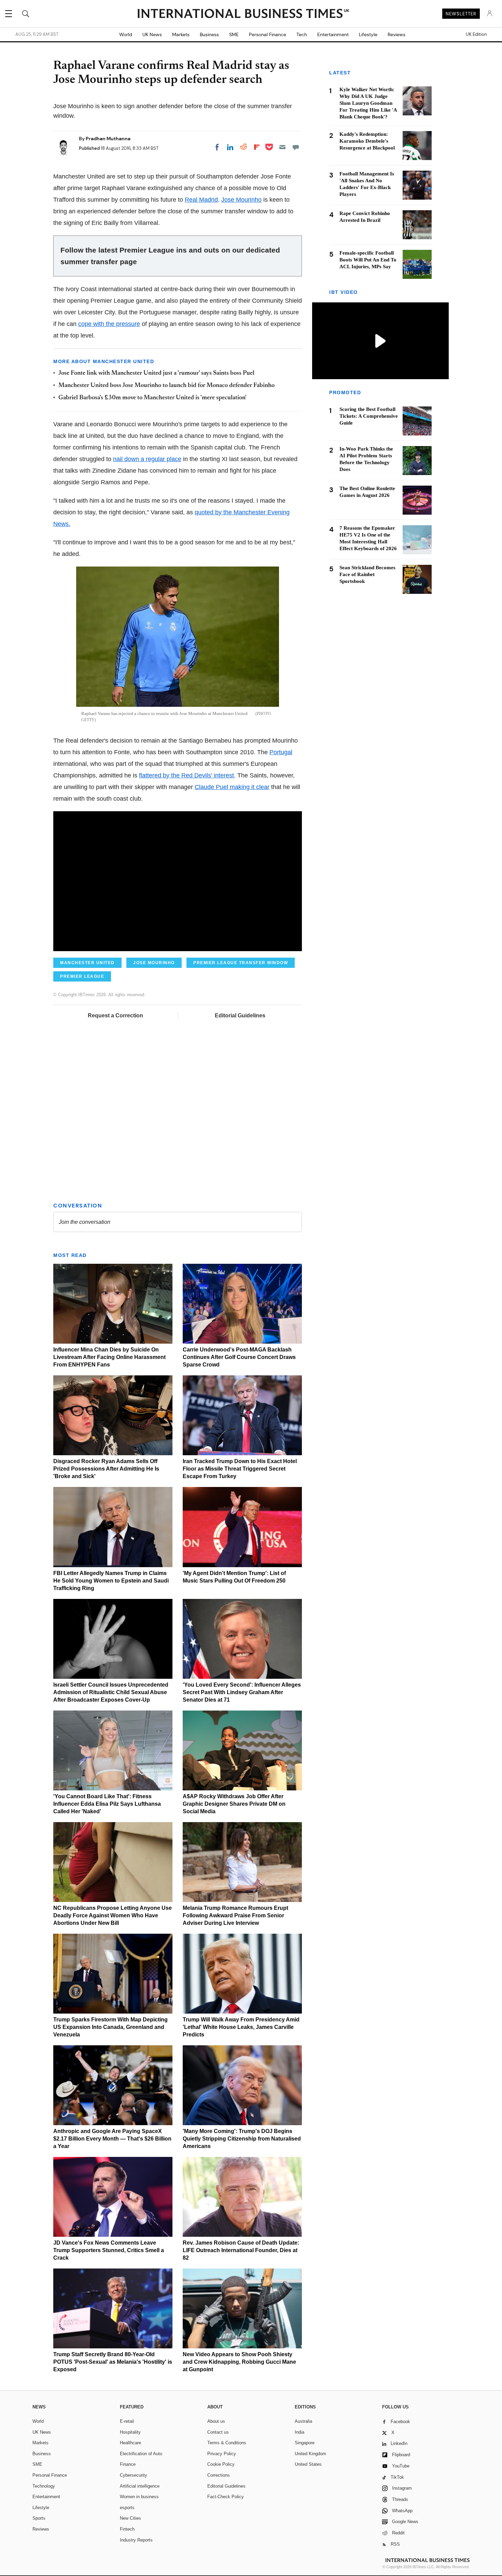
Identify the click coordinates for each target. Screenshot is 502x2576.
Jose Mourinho (241, 200)
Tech (302, 34)
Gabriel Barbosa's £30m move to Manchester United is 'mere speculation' (152, 398)
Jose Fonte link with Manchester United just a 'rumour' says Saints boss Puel (156, 373)
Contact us (218, 2432)
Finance (128, 2464)
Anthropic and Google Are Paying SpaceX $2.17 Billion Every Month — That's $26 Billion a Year (112, 2139)
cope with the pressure (109, 324)
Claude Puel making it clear (232, 787)
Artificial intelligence (140, 2486)
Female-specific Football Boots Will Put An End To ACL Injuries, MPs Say (368, 260)
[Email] (282, 147)
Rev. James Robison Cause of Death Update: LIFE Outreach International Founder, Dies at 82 (241, 2250)
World (126, 34)
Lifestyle (368, 34)
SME (234, 34)
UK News (152, 34)
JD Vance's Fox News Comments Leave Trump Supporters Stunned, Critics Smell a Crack (109, 2250)
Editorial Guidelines (240, 1015)
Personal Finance (268, 34)
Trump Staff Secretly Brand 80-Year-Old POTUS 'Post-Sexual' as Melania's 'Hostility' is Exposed (113, 2362)
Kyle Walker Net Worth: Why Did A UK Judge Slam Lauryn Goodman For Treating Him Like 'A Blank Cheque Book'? (368, 103)
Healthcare (130, 2443)
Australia (303, 2421)
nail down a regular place (147, 459)
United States (308, 2464)
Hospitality (130, 2432)
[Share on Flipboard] (257, 147)
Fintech (127, 2529)
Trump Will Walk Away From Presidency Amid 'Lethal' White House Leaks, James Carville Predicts (241, 2027)
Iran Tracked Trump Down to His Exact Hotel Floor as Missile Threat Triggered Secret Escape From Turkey (240, 1469)
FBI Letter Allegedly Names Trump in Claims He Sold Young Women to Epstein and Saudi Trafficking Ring (111, 1581)
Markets (181, 34)
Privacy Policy (222, 2454)
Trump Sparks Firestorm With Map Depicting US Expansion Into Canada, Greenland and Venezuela (110, 2027)
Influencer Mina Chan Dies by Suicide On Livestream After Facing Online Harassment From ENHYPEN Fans (109, 1357)
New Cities (130, 2518)
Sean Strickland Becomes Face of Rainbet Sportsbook (367, 575)
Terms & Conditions (227, 2443)
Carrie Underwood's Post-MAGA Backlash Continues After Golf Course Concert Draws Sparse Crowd (239, 1357)
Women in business (139, 2497)
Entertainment (333, 34)
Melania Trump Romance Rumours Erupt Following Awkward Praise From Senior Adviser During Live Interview (235, 1915)
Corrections (219, 2475)
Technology (44, 2486)
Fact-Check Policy (226, 2497)
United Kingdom (310, 2454)
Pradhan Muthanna (108, 139)
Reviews (396, 34)
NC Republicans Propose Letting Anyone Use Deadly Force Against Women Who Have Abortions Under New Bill (113, 1915)
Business (209, 34)
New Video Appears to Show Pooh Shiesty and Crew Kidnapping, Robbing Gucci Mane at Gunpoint (239, 2362)
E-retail (127, 2421)
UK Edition (476, 34)
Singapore (305, 2443)
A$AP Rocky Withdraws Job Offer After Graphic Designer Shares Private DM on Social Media (234, 1804)
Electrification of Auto (141, 2454)
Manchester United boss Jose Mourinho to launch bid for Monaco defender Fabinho (166, 386)
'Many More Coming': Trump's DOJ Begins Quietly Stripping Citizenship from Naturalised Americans (242, 2139)
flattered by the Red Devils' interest (186, 775)
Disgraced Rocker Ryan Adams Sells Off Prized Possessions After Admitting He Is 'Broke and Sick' (106, 1469)
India (299, 2432)
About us (216, 2421)
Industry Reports (136, 2540)
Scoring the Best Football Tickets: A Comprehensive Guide (369, 416)
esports (127, 2508)
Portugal (281, 752)
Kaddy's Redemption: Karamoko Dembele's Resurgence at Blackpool (367, 141)
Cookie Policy (221, 2464)
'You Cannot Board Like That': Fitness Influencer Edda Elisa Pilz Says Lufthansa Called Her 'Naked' (107, 1804)
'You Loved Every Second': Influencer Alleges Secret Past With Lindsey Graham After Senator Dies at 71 (242, 1692)
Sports (39, 2518)
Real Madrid (201, 200)
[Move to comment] (296, 147)
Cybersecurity (134, 2475)
